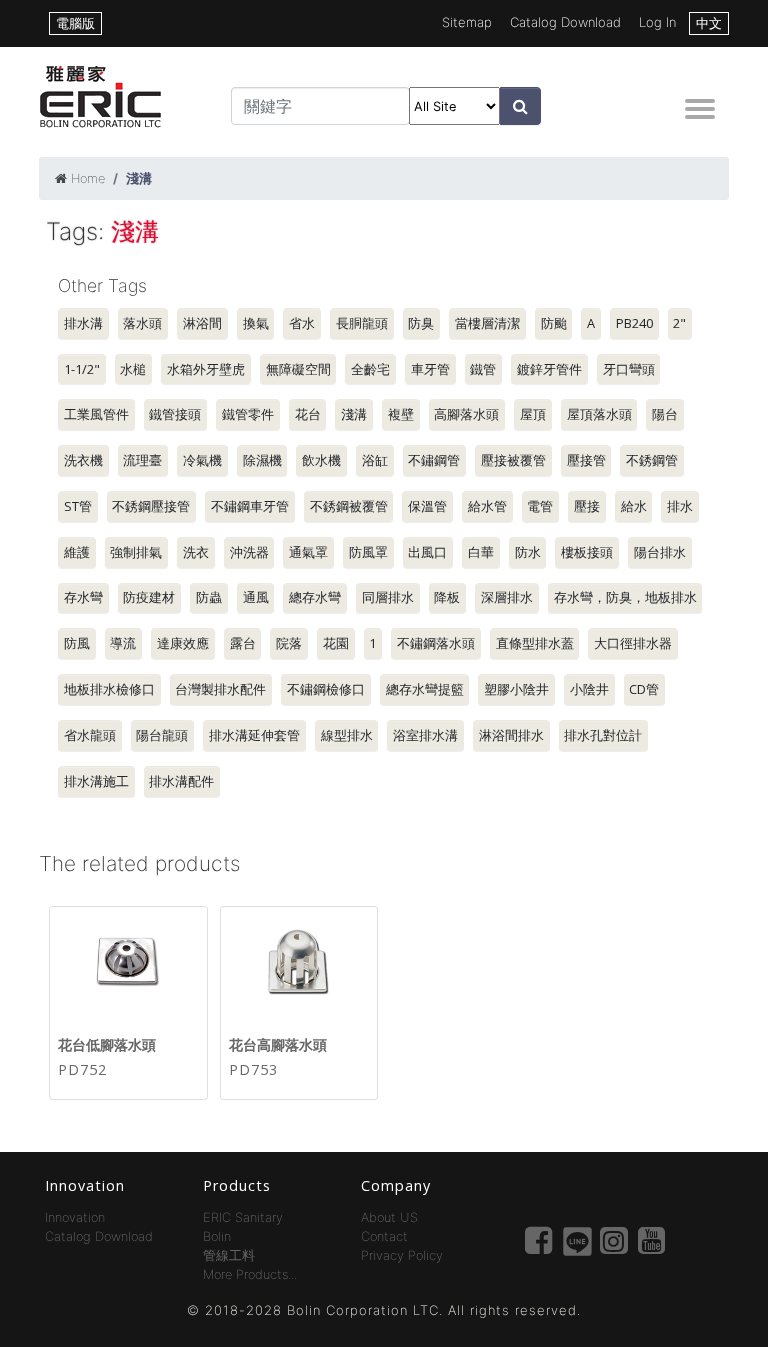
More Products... (250, 1274)
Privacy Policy (402, 1255)
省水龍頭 (90, 735)
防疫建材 (149, 597)
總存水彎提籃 (425, 689)
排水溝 (83, 323)
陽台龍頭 (162, 735)
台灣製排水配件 (220, 689)
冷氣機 (202, 460)
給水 (634, 506)
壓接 (587, 506)
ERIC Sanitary (243, 1217)
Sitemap (467, 22)
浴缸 (375, 460)
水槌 (133, 369)
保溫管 (427, 506)
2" (679, 323)
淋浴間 (202, 323)
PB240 (634, 323)
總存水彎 (315, 597)
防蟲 (209, 597)
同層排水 (388, 597)
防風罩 (368, 552)
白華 (481, 552)
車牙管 (430, 369)
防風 (77, 643)
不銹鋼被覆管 (349, 506)
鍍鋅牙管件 (549, 369)
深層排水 (507, 597)
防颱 (554, 323)
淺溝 (354, 414)
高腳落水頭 (466, 414)
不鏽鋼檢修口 (326, 689)
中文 (709, 23)
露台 (243, 643)
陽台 (665, 414)
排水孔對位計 (603, 735)
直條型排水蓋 (535, 643)
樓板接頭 (587, 552)
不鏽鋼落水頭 (436, 643)
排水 (680, 506)
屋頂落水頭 (599, 414)
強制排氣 (136, 552)
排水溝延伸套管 (254, 735)
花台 (308, 414)
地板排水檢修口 (109, 689)
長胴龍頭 (362, 323)
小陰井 (589, 689)
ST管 (78, 506)
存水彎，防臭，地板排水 (625, 597)
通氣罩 (308, 552)
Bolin (217, 1236)
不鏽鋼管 (434, 460)
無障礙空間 (298, 369)
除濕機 (262, 460)
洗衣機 (83, 460)
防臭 (421, 323)
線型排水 (347, 735)
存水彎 (83, 597)
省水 (302, 323)
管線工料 (229, 1255)
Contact (384, 1236)
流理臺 (142, 460)
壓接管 (586, 460)
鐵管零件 (248, 414)
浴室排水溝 (425, 735)
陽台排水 (660, 552)
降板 (447, 597)
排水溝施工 (96, 781)
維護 (77, 552)
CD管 (644, 689)
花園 (336, 643)
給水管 (487, 506)
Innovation (75, 1217)
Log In (657, 22)
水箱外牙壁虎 (206, 369)
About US (389, 1217)
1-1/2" (82, 369)
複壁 (401, 414)
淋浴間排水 (511, 735)
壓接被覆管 (513, 460)
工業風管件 (96, 414)
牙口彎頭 (629, 369)
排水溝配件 (181, 781)
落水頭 (142, 323)
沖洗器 (249, 552)
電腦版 (75, 23)
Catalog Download (565, 22)
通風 (256, 597)
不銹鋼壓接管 (151, 506)
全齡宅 (370, 369)
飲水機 (321, 460)
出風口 (427, 552)
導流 (123, 643)
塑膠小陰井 (516, 689)
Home (88, 178)
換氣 (256, 323)
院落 (289, 643)
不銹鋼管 (652, 460)
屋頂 (533, 414)
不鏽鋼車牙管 (250, 506)
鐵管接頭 (175, 414)
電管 (540, 506)
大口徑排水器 (633, 643)
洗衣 (196, 552)
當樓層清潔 (487, 323)
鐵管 (483, 369)
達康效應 (183, 643)
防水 (528, 552)
